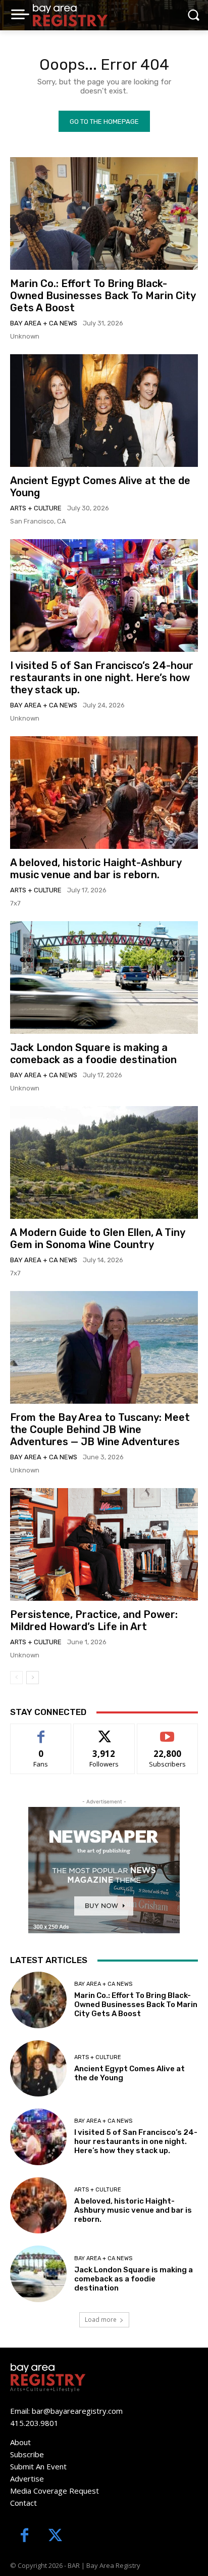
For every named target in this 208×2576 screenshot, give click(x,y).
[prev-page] (16, 1678)
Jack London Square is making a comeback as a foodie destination (93, 1054)
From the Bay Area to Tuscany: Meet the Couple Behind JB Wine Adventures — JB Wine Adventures (100, 1429)
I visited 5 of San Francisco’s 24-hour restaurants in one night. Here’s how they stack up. (102, 678)
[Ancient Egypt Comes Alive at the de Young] (104, 411)
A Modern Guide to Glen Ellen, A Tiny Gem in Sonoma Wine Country (98, 1238)
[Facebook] (24, 2536)
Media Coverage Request (55, 2491)
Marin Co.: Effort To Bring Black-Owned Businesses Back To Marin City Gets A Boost (103, 296)
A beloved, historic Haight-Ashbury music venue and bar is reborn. (96, 869)
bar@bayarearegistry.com (77, 2411)
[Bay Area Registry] (70, 15)
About (20, 2442)
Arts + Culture (36, 508)
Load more (101, 2320)
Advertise (27, 2478)
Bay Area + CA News (44, 323)
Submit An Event (38, 2466)
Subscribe (168, 1731)
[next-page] (33, 1678)
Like (41, 1731)
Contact (23, 2503)
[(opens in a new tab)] (104, 213)
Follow (104, 1731)
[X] (55, 2536)
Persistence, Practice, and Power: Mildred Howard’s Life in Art (94, 1620)
